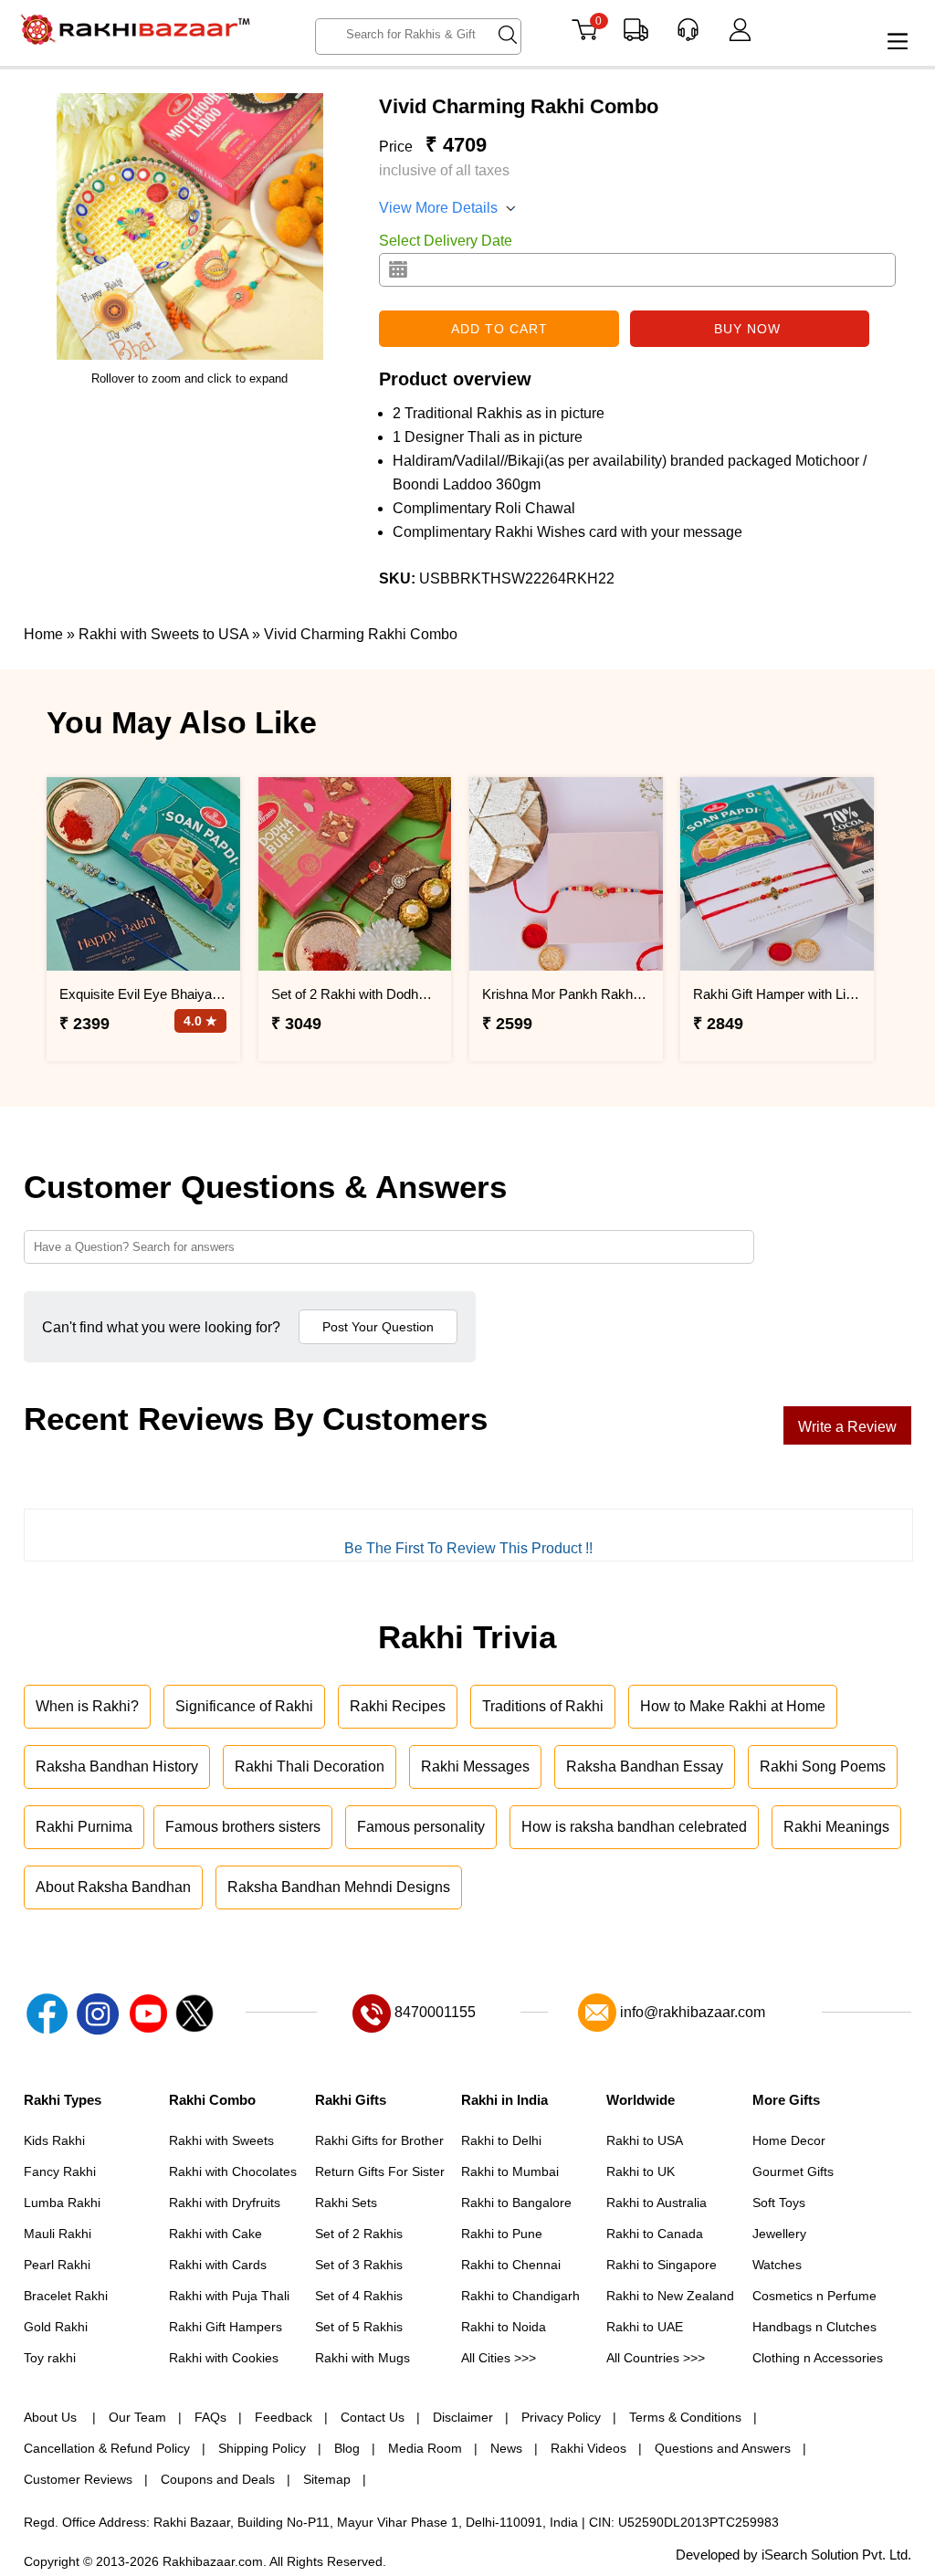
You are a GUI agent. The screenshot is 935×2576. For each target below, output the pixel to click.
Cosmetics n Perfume (814, 2296)
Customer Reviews (78, 2479)
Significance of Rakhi (244, 1706)
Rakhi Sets (346, 2203)
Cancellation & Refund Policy (107, 2448)
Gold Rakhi (56, 2327)
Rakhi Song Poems (823, 1766)
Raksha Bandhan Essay (645, 1766)
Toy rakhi (50, 2358)
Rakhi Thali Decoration (310, 1766)
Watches (777, 2265)
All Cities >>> (499, 2358)
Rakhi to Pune (502, 2234)
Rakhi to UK (641, 2171)
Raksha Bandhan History (117, 1766)
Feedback (284, 2417)
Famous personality (421, 1827)
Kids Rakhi (54, 2140)
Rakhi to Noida (504, 2327)
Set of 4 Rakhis (359, 2296)
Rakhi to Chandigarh (520, 2296)
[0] (584, 36)
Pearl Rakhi (57, 2265)
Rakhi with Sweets (221, 2140)
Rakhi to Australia (657, 2203)
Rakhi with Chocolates (233, 2171)
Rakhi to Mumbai (510, 2171)
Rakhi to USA (645, 2140)
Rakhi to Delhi (501, 2140)
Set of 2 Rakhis (359, 2234)
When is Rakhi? (87, 1706)
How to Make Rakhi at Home (733, 1706)
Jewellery (779, 2234)
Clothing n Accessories (818, 2358)
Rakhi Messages (475, 1766)
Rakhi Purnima (84, 1827)
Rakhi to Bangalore (516, 2203)
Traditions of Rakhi (543, 1706)
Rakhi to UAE (645, 2327)
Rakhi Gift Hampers (226, 2327)
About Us (52, 2417)
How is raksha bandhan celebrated (634, 1827)
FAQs (210, 2417)
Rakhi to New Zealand (670, 2296)
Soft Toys (779, 2203)
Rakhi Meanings (836, 1827)
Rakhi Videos (588, 2448)
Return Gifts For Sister (380, 2171)
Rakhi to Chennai (511, 2265)
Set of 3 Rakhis (359, 2265)
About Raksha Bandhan (113, 1887)
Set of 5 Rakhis (359, 2327)
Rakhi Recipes (398, 1706)
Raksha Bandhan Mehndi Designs (339, 1887)
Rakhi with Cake (215, 2234)
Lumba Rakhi (62, 2203)
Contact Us (373, 2417)
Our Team (137, 2417)
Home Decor (789, 2140)
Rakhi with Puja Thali (229, 2296)
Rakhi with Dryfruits (225, 2203)
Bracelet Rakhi (66, 2296)
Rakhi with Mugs (362, 2358)
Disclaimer (463, 2417)
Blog (347, 2448)
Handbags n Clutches (814, 2327)
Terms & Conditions (685, 2417)
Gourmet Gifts (793, 2171)
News (506, 2448)
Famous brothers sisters (243, 1827)
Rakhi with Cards (218, 2265)
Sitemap (327, 2479)
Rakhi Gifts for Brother (379, 2140)
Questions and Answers (723, 2448)
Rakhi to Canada (655, 2234)
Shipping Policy (262, 2448)
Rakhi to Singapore (662, 2265)
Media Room (425, 2448)
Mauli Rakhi (58, 2234)
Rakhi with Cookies (224, 2358)
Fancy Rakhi (60, 2171)
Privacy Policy (561, 2417)
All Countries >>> (656, 2358)
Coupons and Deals (218, 2479)
